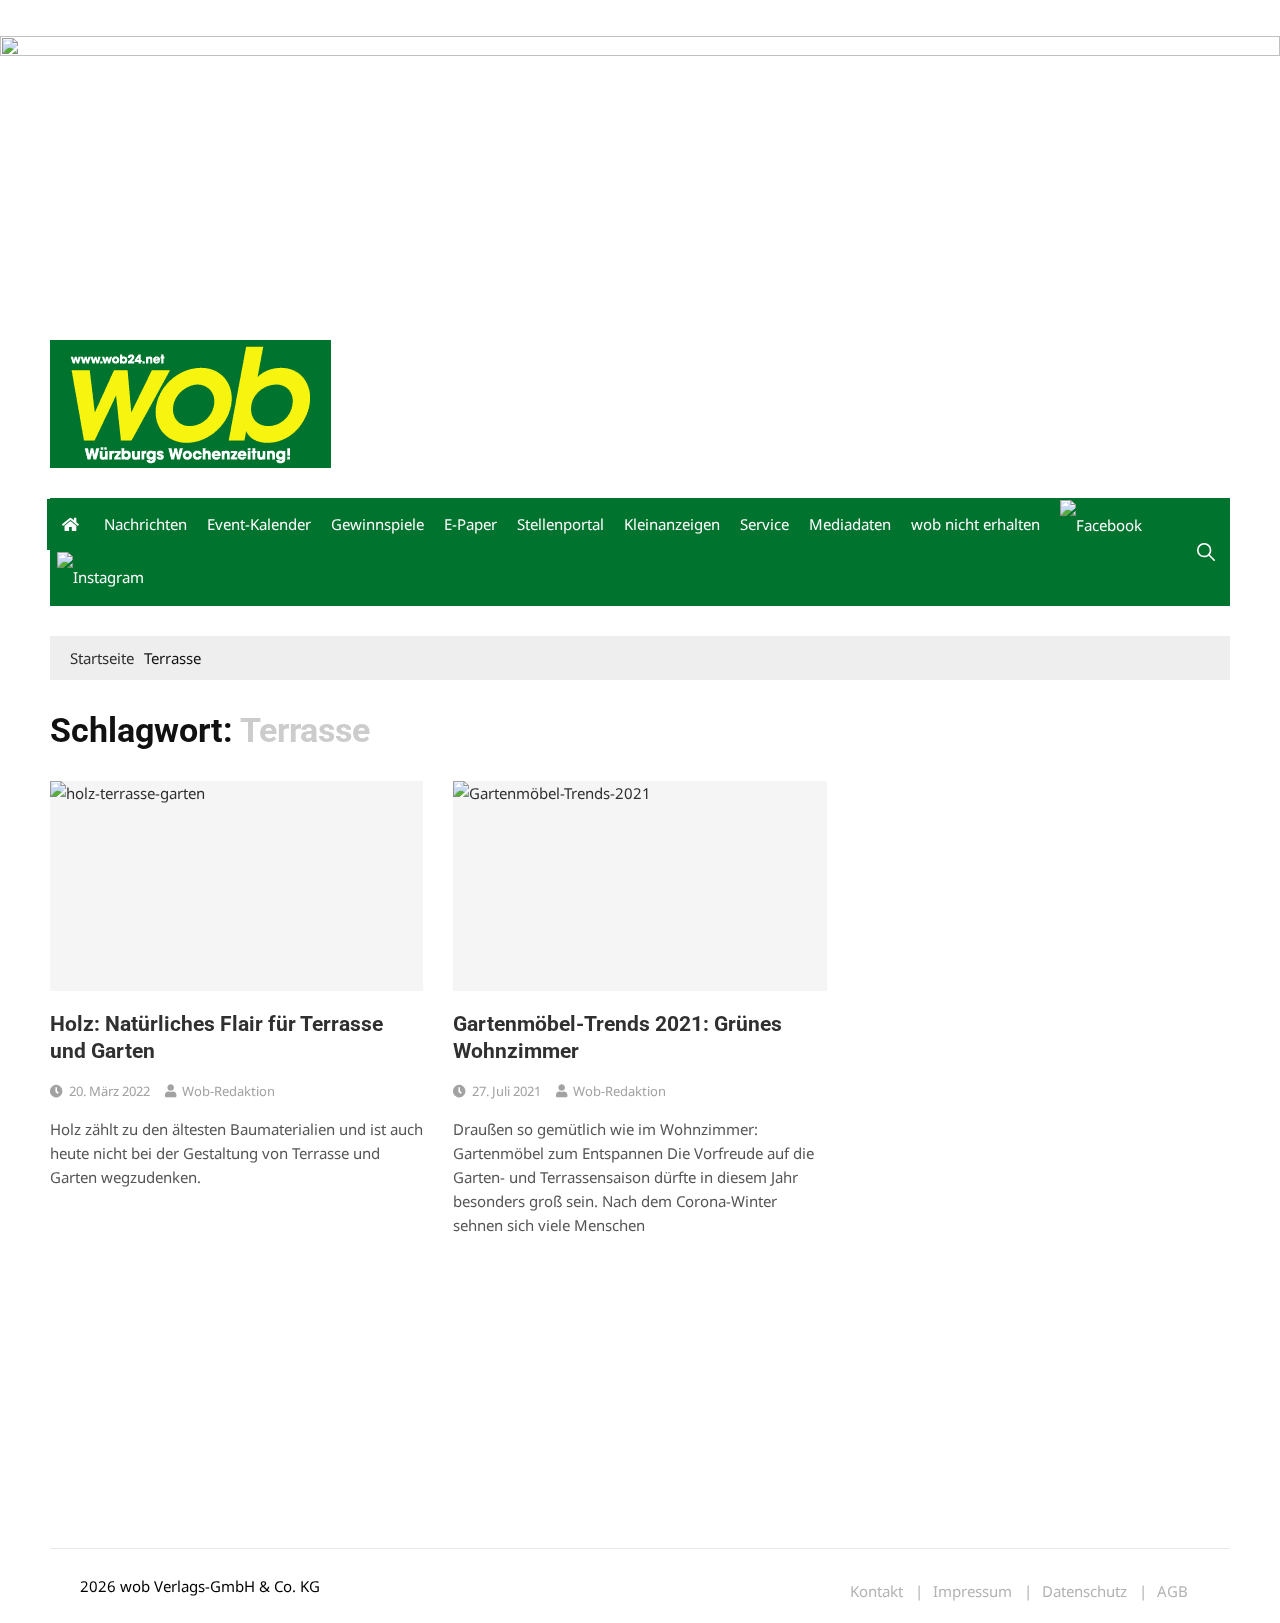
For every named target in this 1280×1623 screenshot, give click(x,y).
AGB (1172, 1591)
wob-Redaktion (228, 1091)
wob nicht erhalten (188, 18)
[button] (1206, 552)
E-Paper (470, 524)
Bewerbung (424, 18)
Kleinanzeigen (672, 524)
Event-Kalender (259, 524)
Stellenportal (560, 524)
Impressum (346, 18)
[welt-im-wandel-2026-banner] (640, 171)
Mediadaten (86, 18)
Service (764, 524)
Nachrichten (145, 524)
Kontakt (278, 18)
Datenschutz (1084, 1591)
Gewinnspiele (377, 524)
